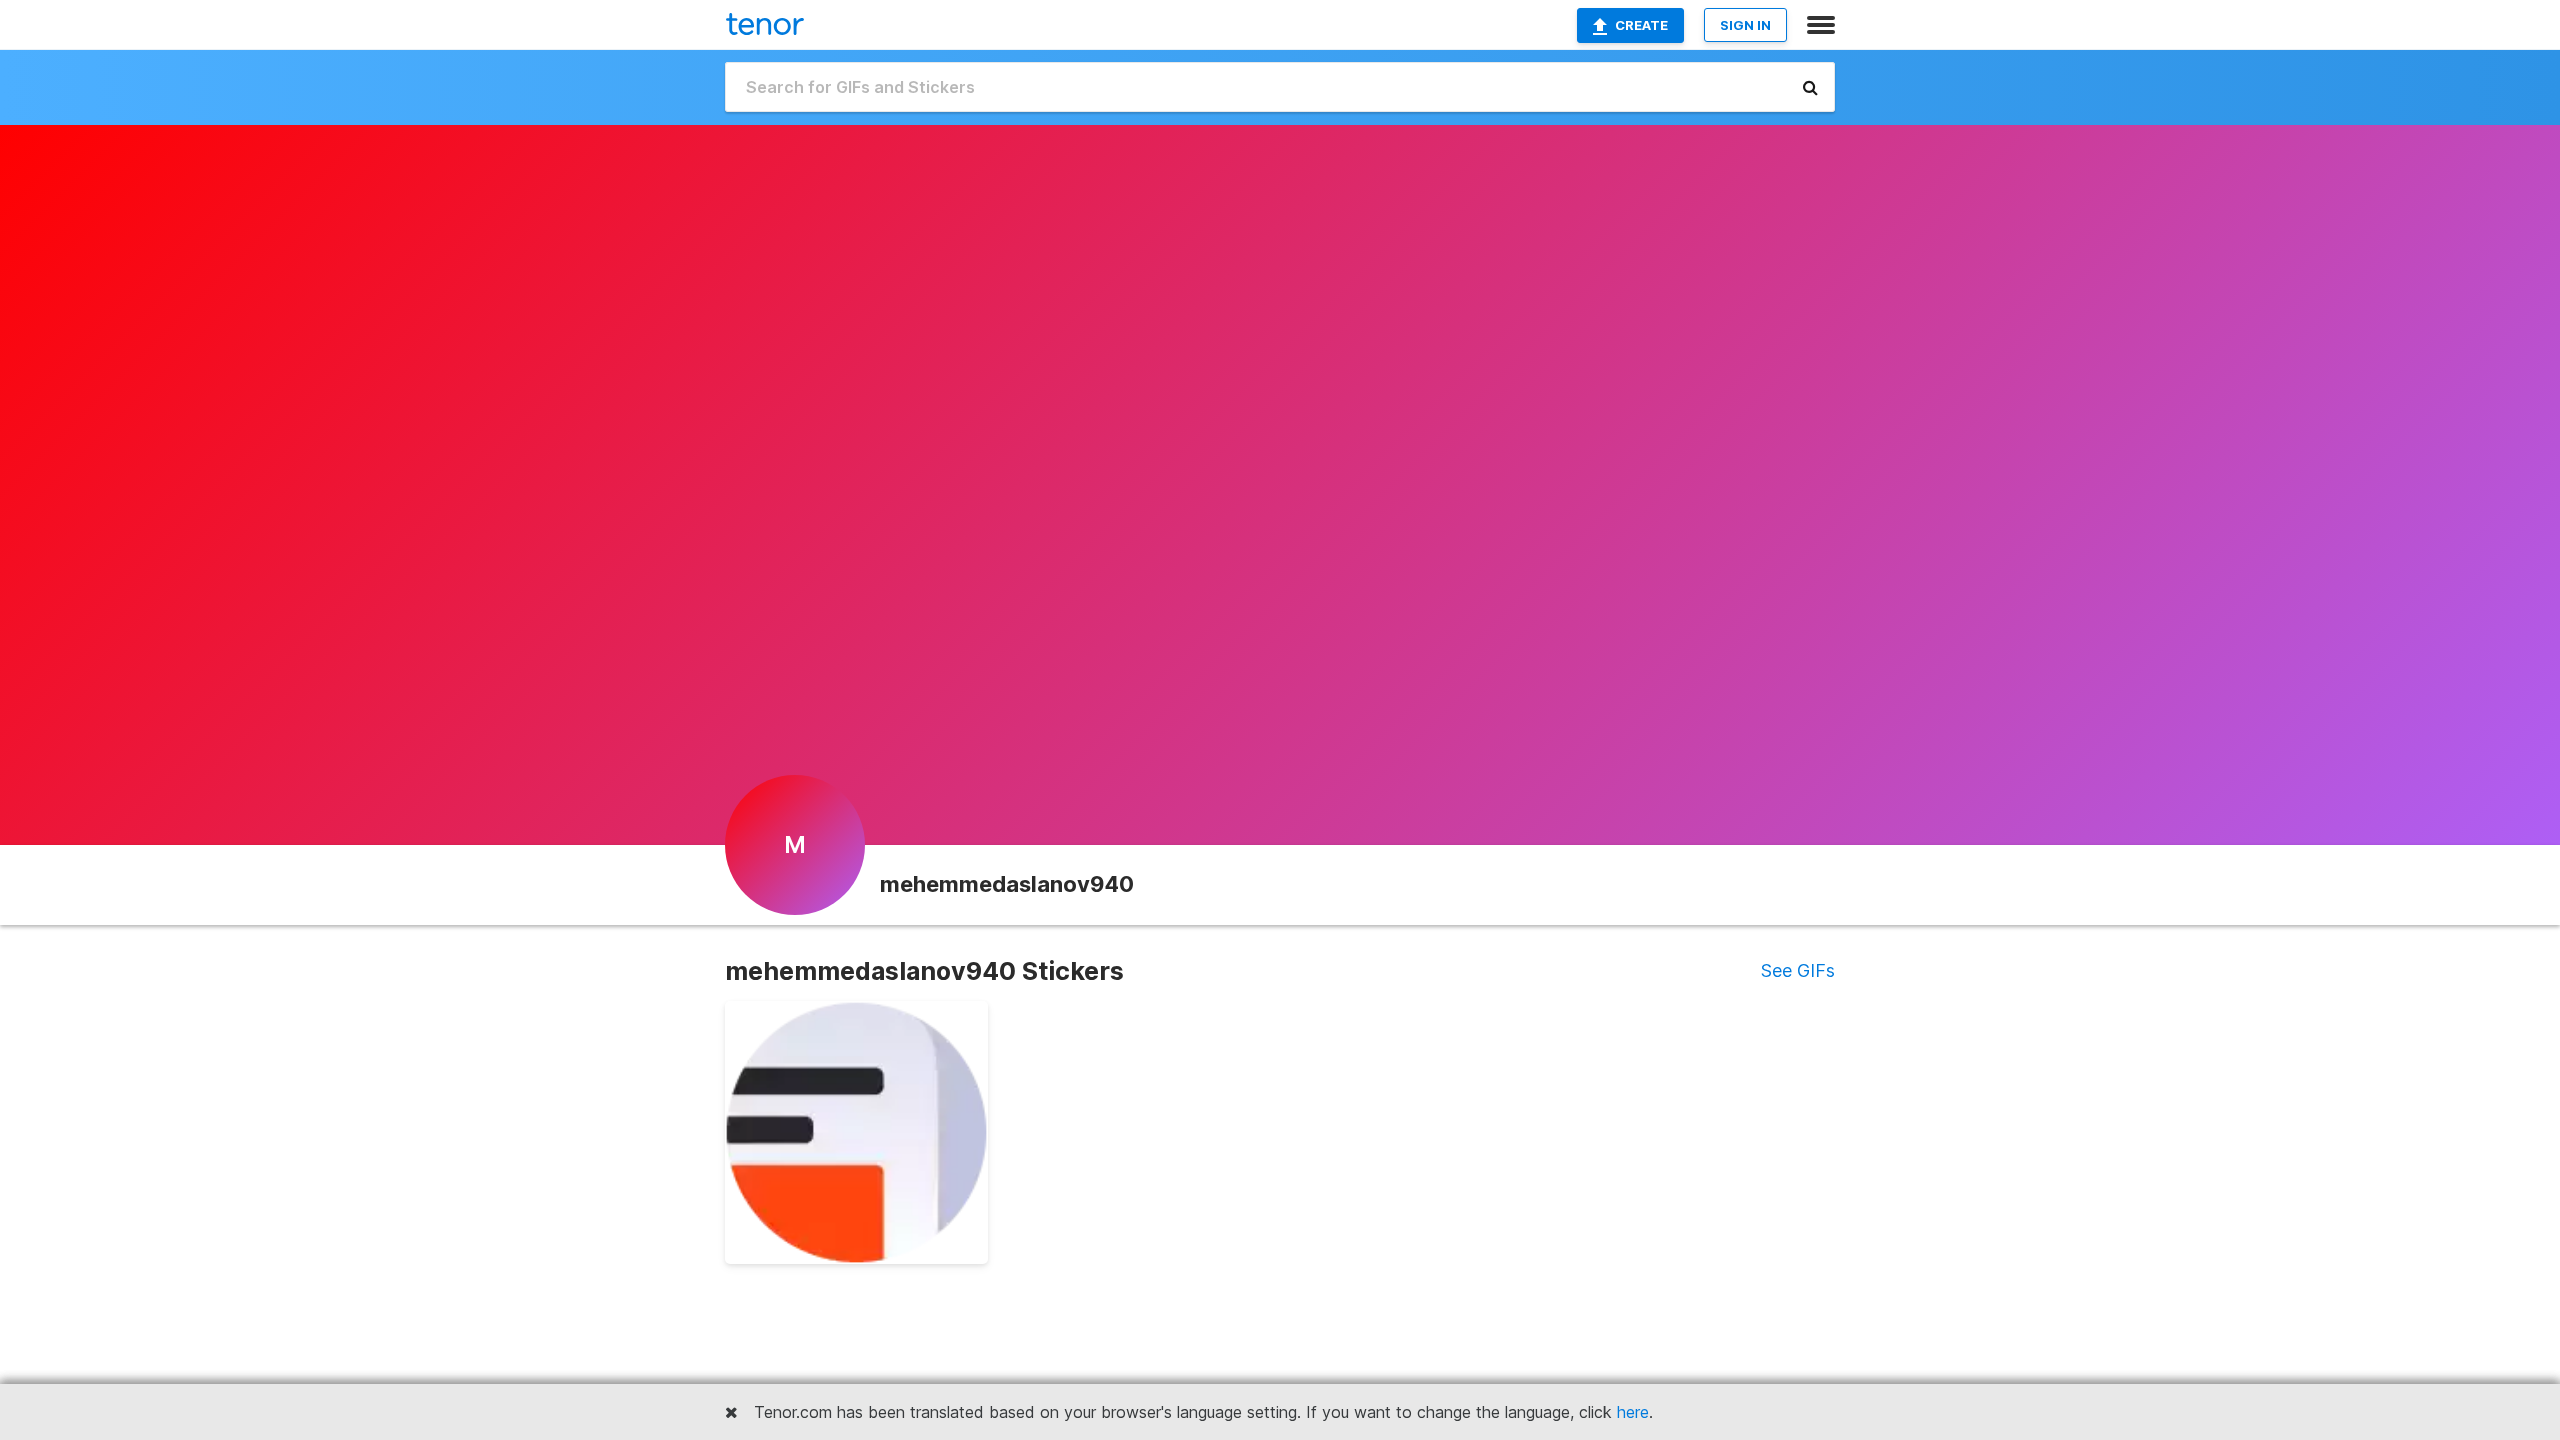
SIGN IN (1745, 25)
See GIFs (1798, 970)
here (1633, 1412)
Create (1641, 25)
